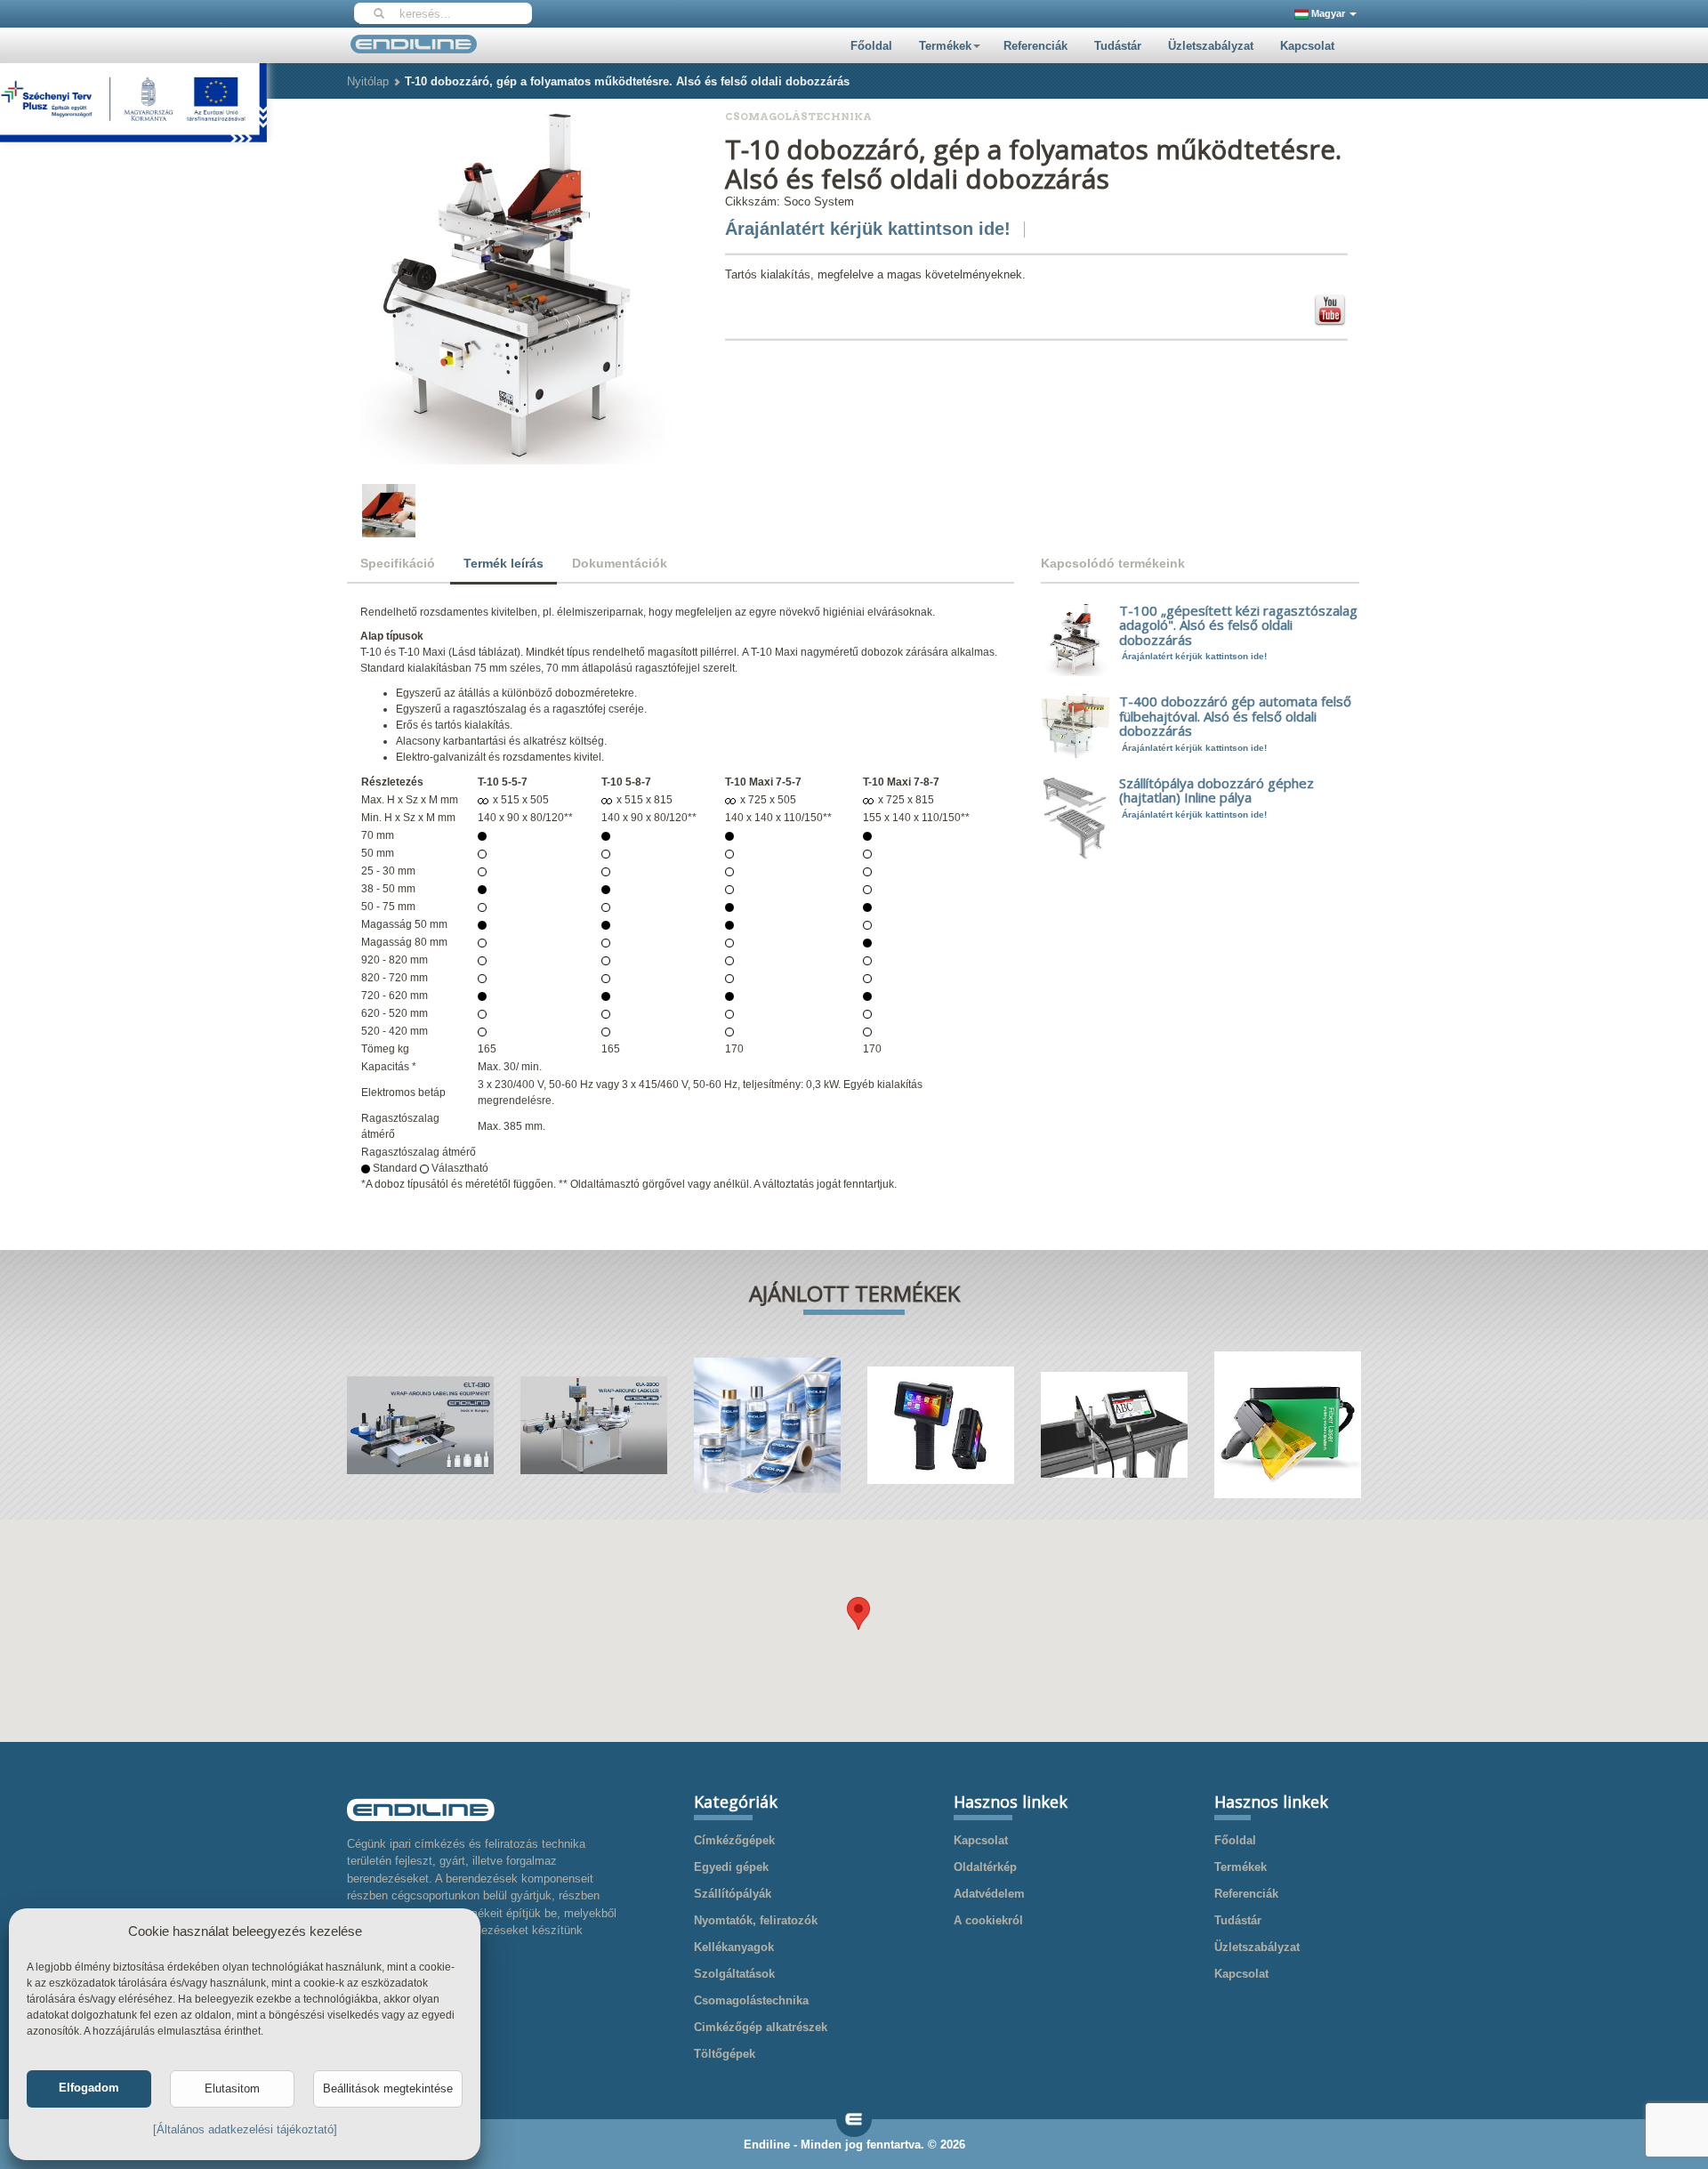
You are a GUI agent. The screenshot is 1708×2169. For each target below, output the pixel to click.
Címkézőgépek (734, 1840)
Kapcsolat (1307, 46)
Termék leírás (504, 563)
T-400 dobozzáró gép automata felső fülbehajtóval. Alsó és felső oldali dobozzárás (1235, 716)
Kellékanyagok (734, 1947)
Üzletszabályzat (1211, 46)
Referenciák (1035, 46)
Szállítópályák (733, 1894)
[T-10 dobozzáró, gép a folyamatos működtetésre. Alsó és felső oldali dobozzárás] (516, 285)
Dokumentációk (620, 563)
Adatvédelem (989, 1894)
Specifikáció (398, 563)
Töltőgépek (725, 2054)
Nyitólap (368, 81)
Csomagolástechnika (751, 2000)
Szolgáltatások (734, 1974)
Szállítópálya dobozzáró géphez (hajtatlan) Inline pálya (1217, 790)
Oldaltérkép (985, 1867)
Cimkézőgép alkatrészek (761, 2027)
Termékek (945, 46)
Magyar (1328, 13)
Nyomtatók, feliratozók (756, 1920)
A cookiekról (988, 1920)
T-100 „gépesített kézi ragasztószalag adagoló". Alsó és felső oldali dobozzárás (1238, 625)
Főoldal (871, 46)
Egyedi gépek (731, 1867)
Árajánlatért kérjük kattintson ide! (868, 229)
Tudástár (1118, 46)
